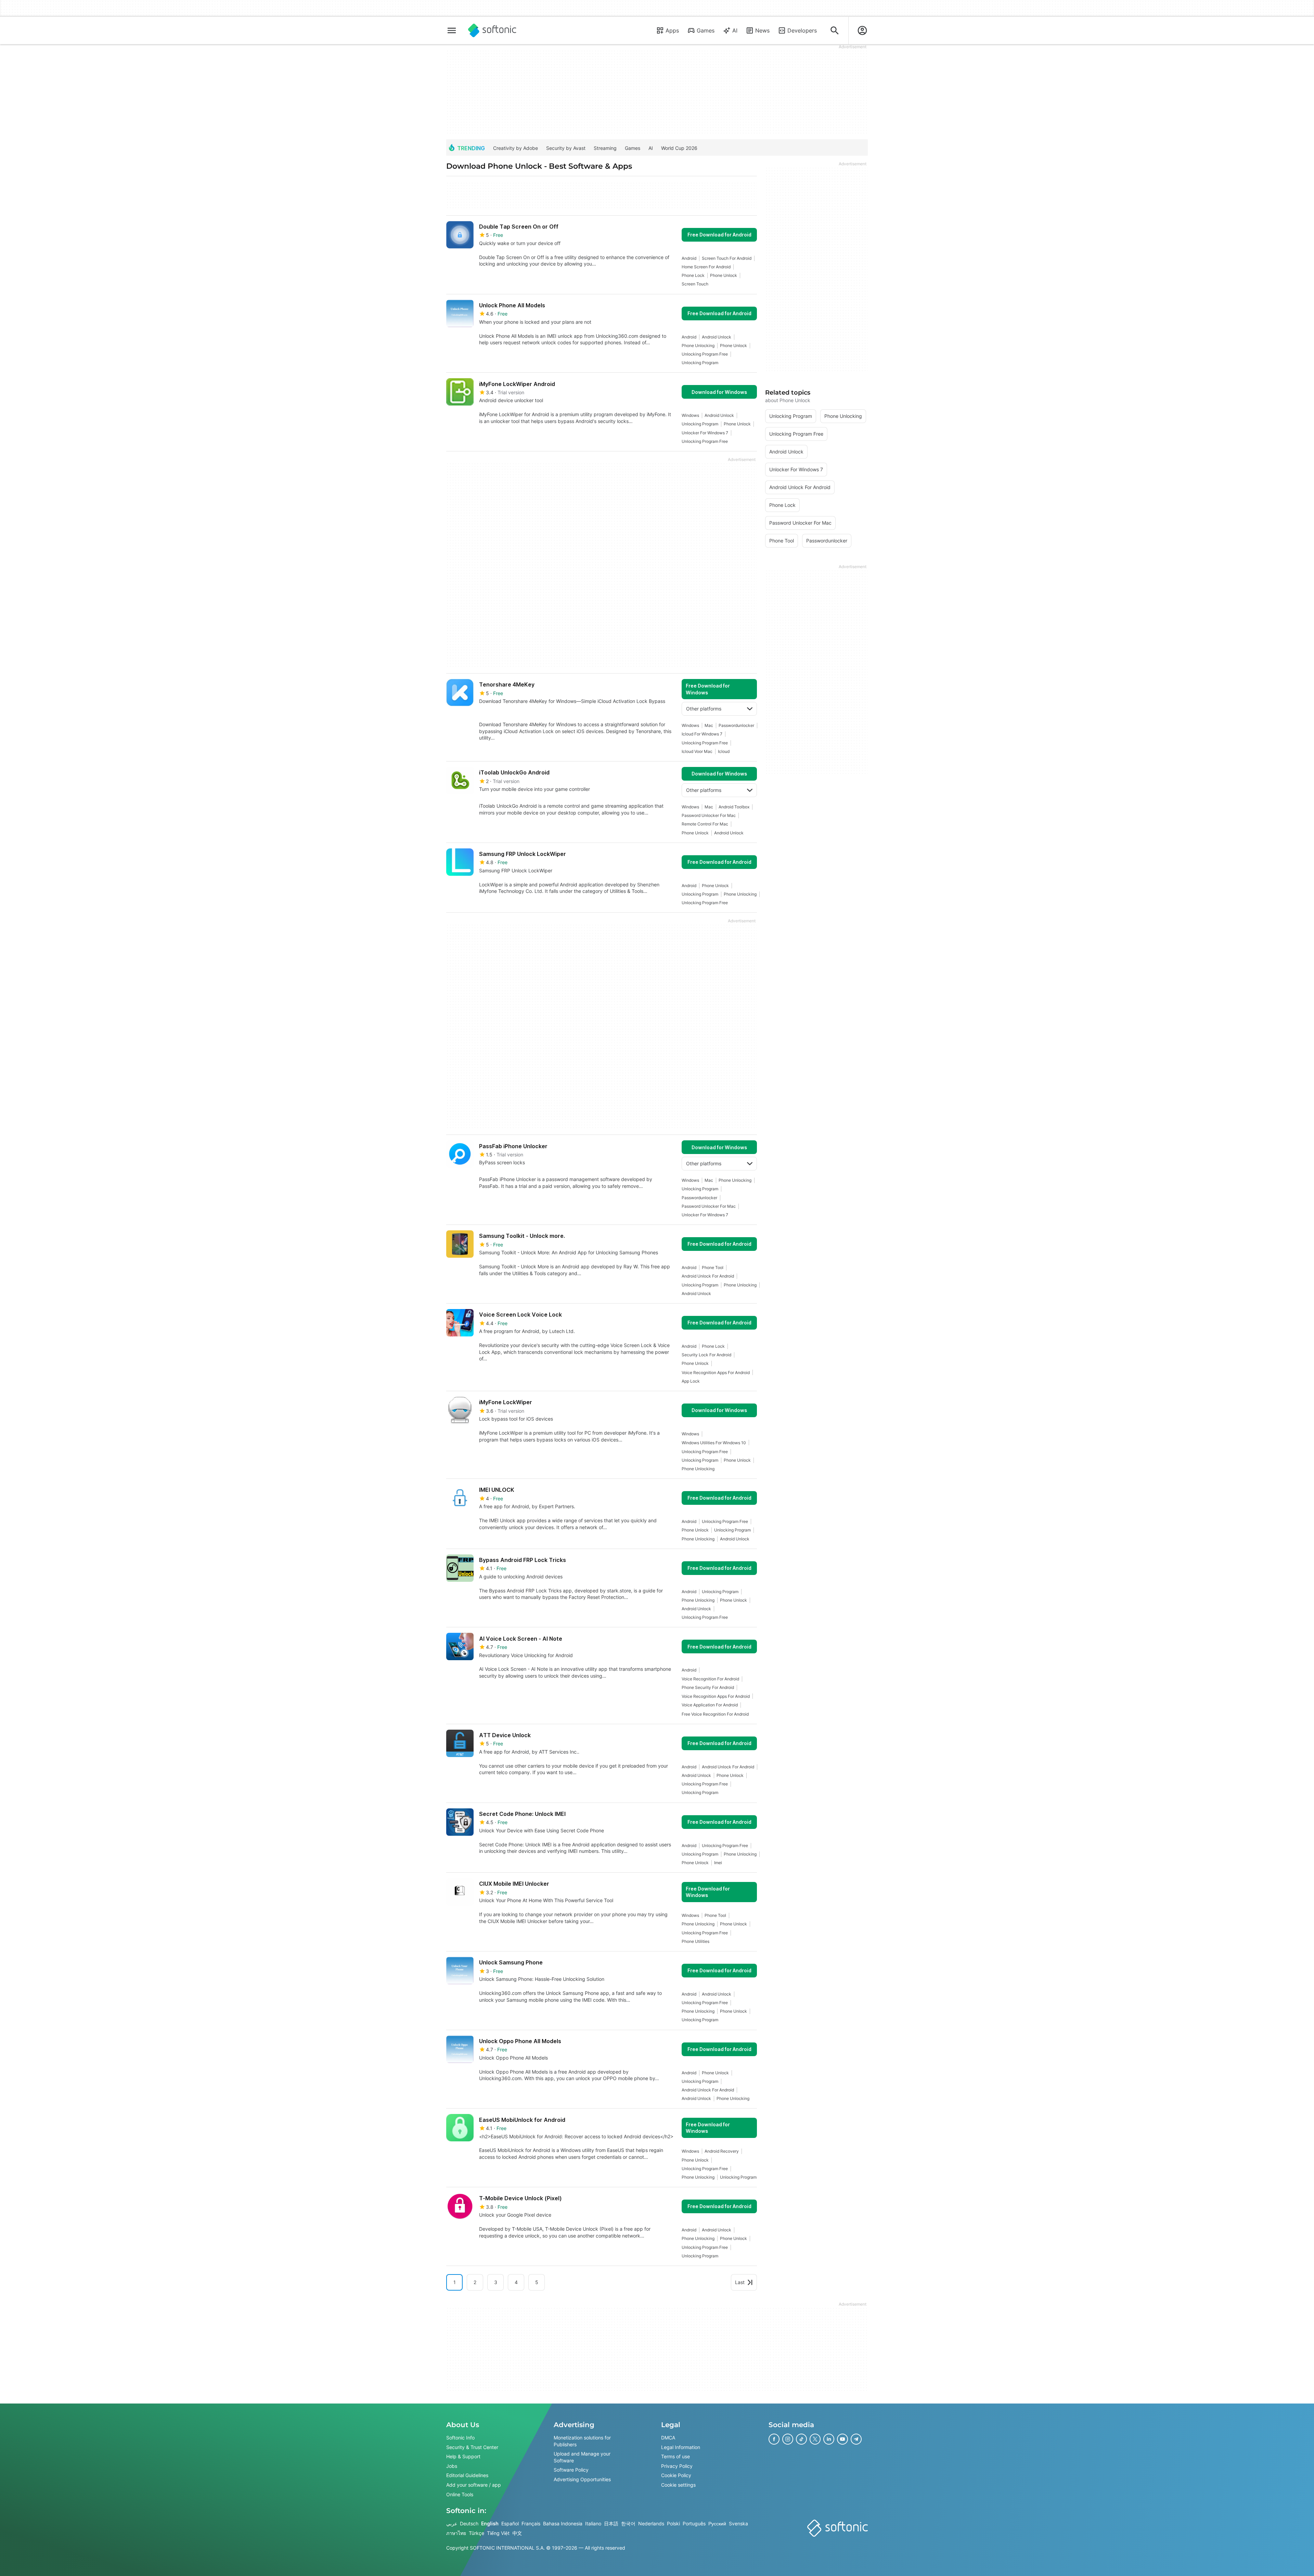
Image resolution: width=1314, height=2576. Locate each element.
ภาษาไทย (456, 2533)
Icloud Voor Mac (697, 751)
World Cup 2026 (679, 148)
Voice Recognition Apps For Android (716, 1373)
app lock (691, 1381)
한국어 (628, 2523)
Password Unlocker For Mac (709, 815)
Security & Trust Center (472, 2447)
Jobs (452, 2466)
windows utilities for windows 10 (714, 1443)
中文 (517, 2533)
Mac (709, 725)
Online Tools (460, 2494)
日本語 (611, 2523)
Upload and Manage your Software (582, 2457)
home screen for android (706, 267)
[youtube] (842, 2439)
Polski (673, 2523)
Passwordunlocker (736, 725)
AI (735, 30)
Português (694, 2523)
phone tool (713, 1267)
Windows (690, 415)
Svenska (738, 2523)
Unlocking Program (700, 363)
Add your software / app (474, 2485)
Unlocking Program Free (705, 354)
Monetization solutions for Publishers (582, 2441)
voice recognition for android (710, 1679)
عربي (452, 2523)
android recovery (722, 2151)
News (762, 30)
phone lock (693, 275)
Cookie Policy (676, 2475)
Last (740, 2282)
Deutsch (469, 2523)
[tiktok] (801, 2439)
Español (510, 2523)
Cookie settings (678, 2485)
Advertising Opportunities (582, 2479)
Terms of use (675, 2456)
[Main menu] (452, 30)
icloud (724, 751)
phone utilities (695, 1941)
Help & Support (463, 2456)
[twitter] (815, 2439)
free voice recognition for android (715, 1714)
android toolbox (734, 807)
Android (689, 258)
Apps (672, 30)
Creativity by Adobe (516, 148)
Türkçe (476, 2533)
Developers (802, 30)
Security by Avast (566, 148)
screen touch (695, 284)
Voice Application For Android (710, 1705)
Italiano (593, 2523)
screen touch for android (727, 258)
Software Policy (571, 2470)
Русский (717, 2523)
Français (531, 2523)
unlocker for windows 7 (705, 433)
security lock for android (706, 1355)
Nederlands (651, 2523)
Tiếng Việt (498, 2533)
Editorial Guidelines (467, 2475)
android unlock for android (708, 1276)
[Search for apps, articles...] (835, 30)
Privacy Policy (677, 2466)
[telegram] (856, 2439)
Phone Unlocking (698, 345)
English (490, 2523)
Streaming (605, 148)
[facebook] (774, 2439)
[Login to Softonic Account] (862, 30)
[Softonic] (492, 30)
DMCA (668, 2438)
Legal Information (681, 2447)
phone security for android (708, 1687)
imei (718, 1863)
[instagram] (788, 2439)
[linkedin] (829, 2439)
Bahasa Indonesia (563, 2523)
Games (706, 30)
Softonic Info (460, 2438)
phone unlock (724, 275)
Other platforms (704, 709)
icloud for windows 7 (702, 734)
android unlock (717, 337)
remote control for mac (705, 824)
